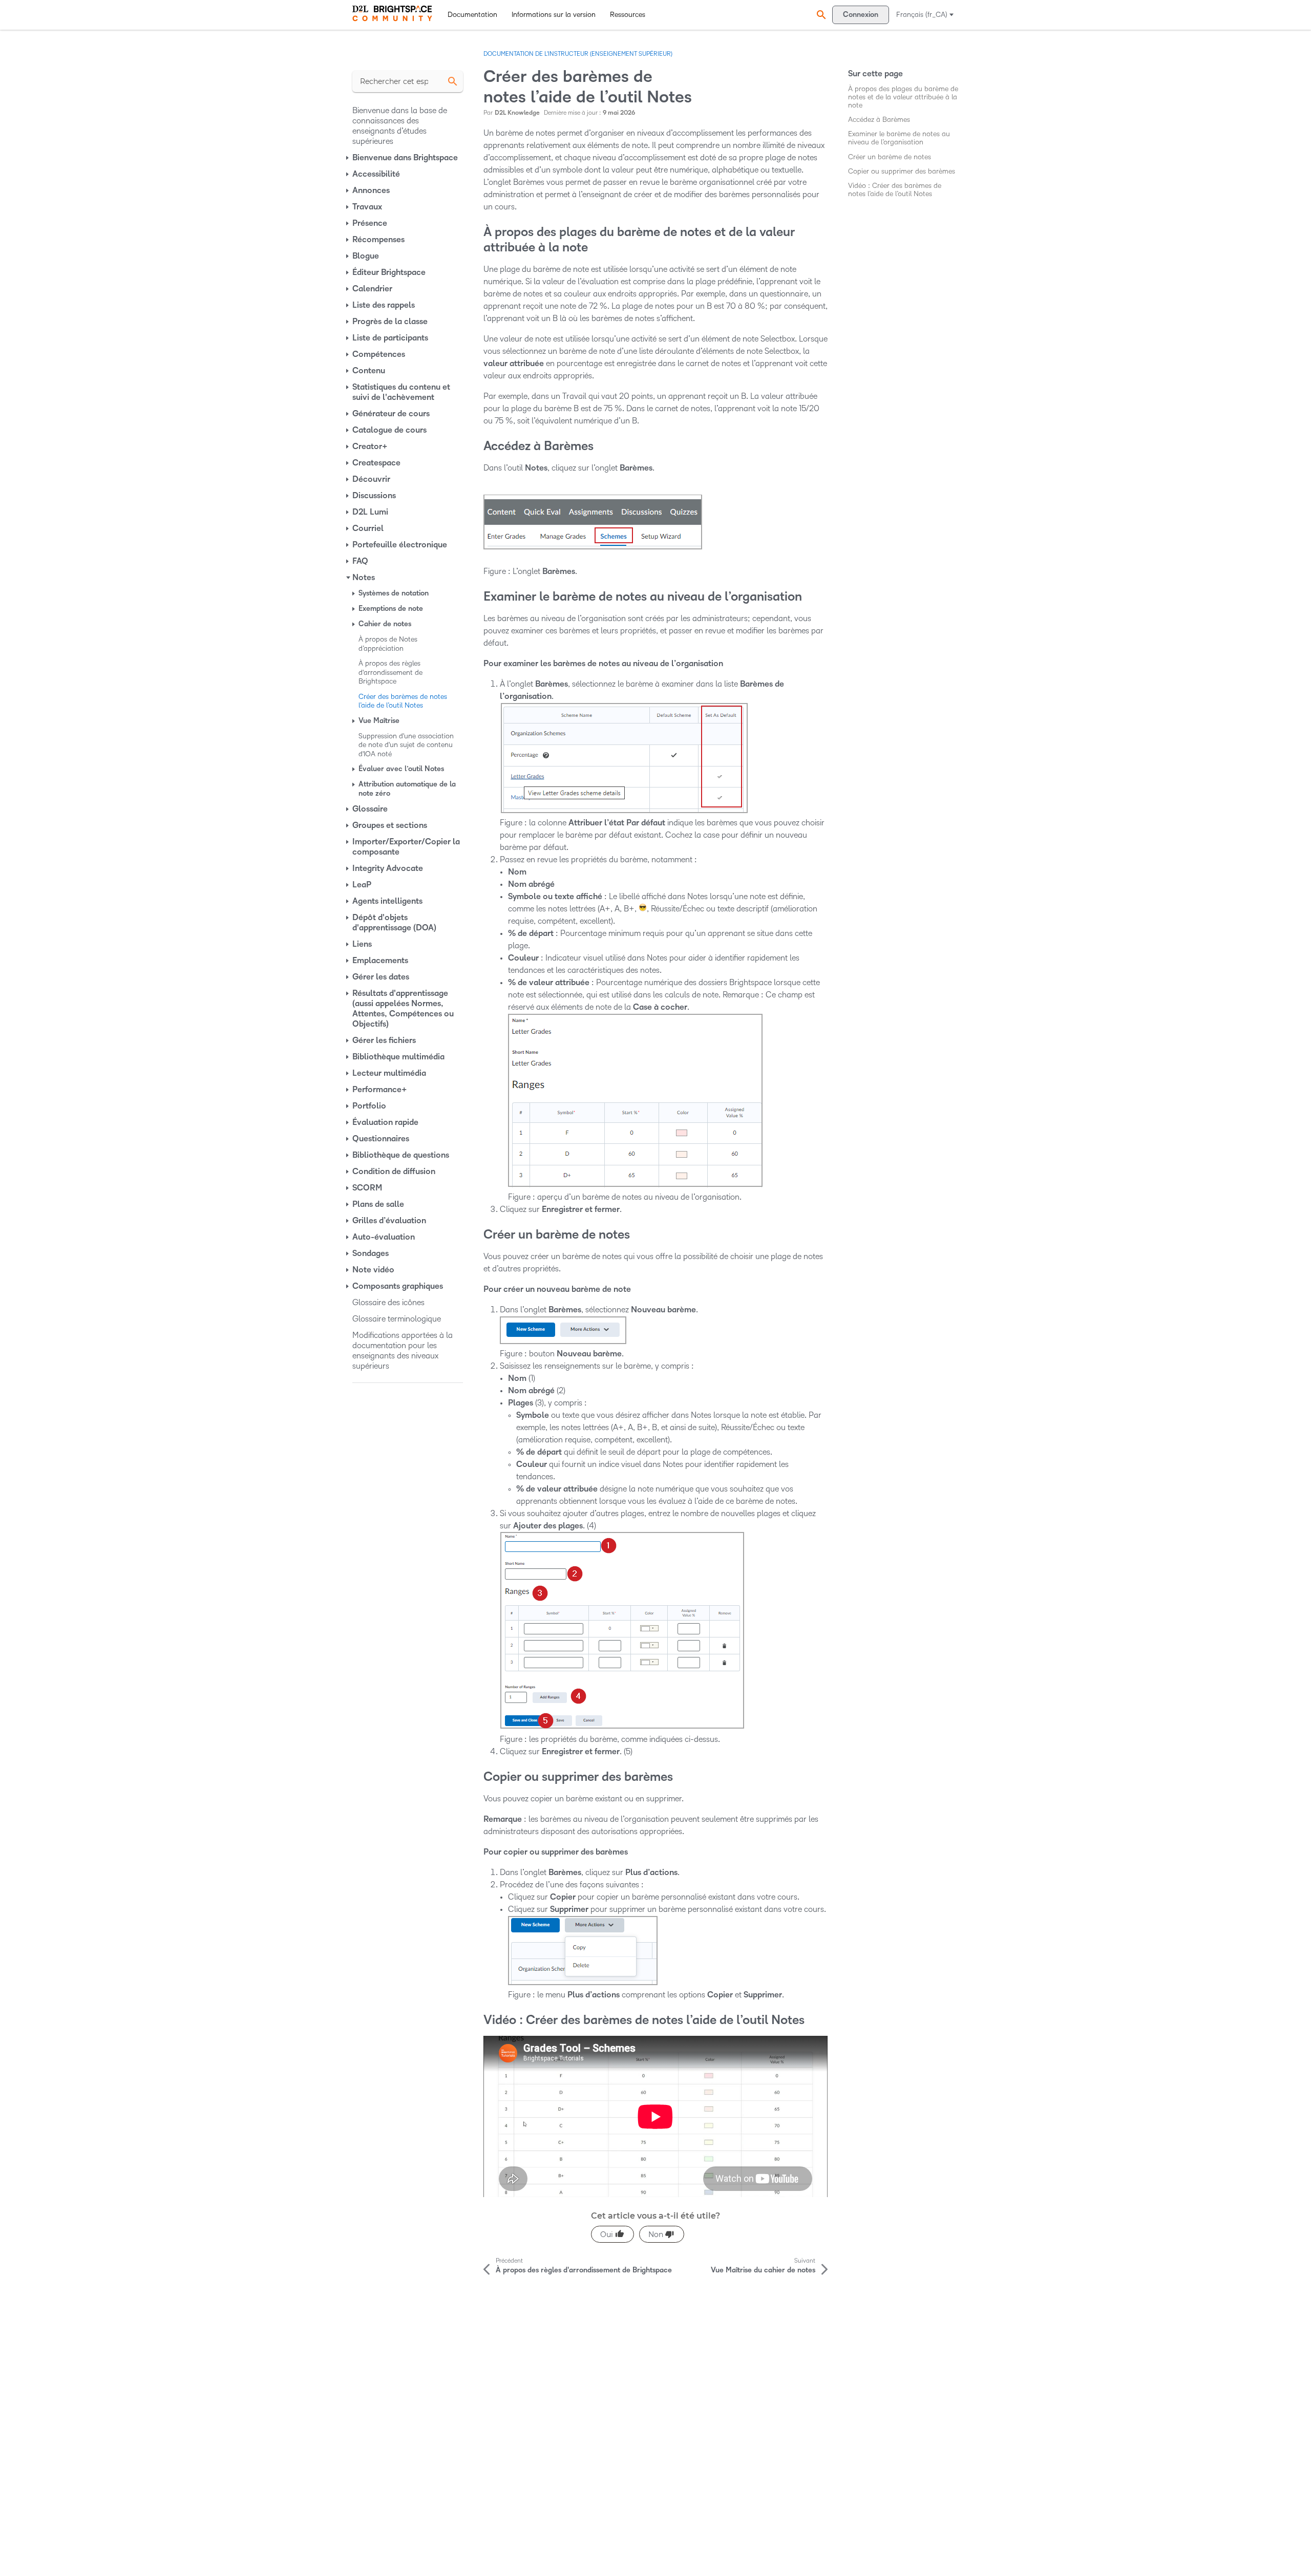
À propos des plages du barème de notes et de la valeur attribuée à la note (903, 97)
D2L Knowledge (517, 113)
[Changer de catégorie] (348, 158)
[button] (820, 15)
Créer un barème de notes (890, 157)
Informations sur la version (554, 15)
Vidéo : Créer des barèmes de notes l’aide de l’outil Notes (895, 190)
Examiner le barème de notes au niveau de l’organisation (899, 138)
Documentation (472, 15)
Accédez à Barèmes (879, 120)
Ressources (628, 15)
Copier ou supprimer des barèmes (902, 171)
